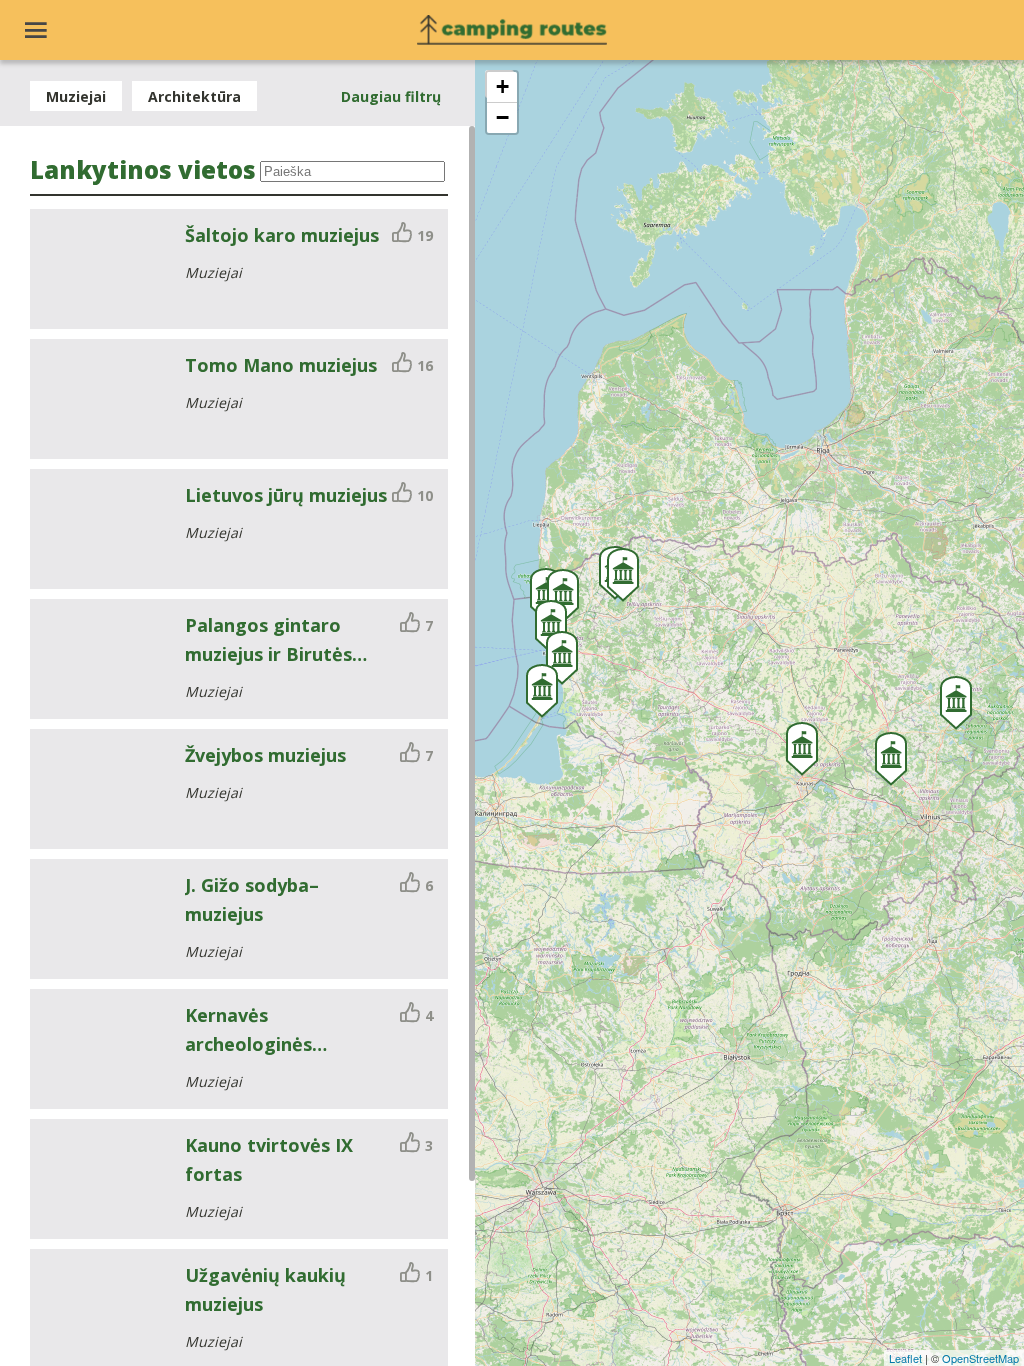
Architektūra (194, 96)
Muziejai (76, 96)
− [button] (502, 117)
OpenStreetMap (980, 1358)
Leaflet (905, 1358)
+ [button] (502, 86)
